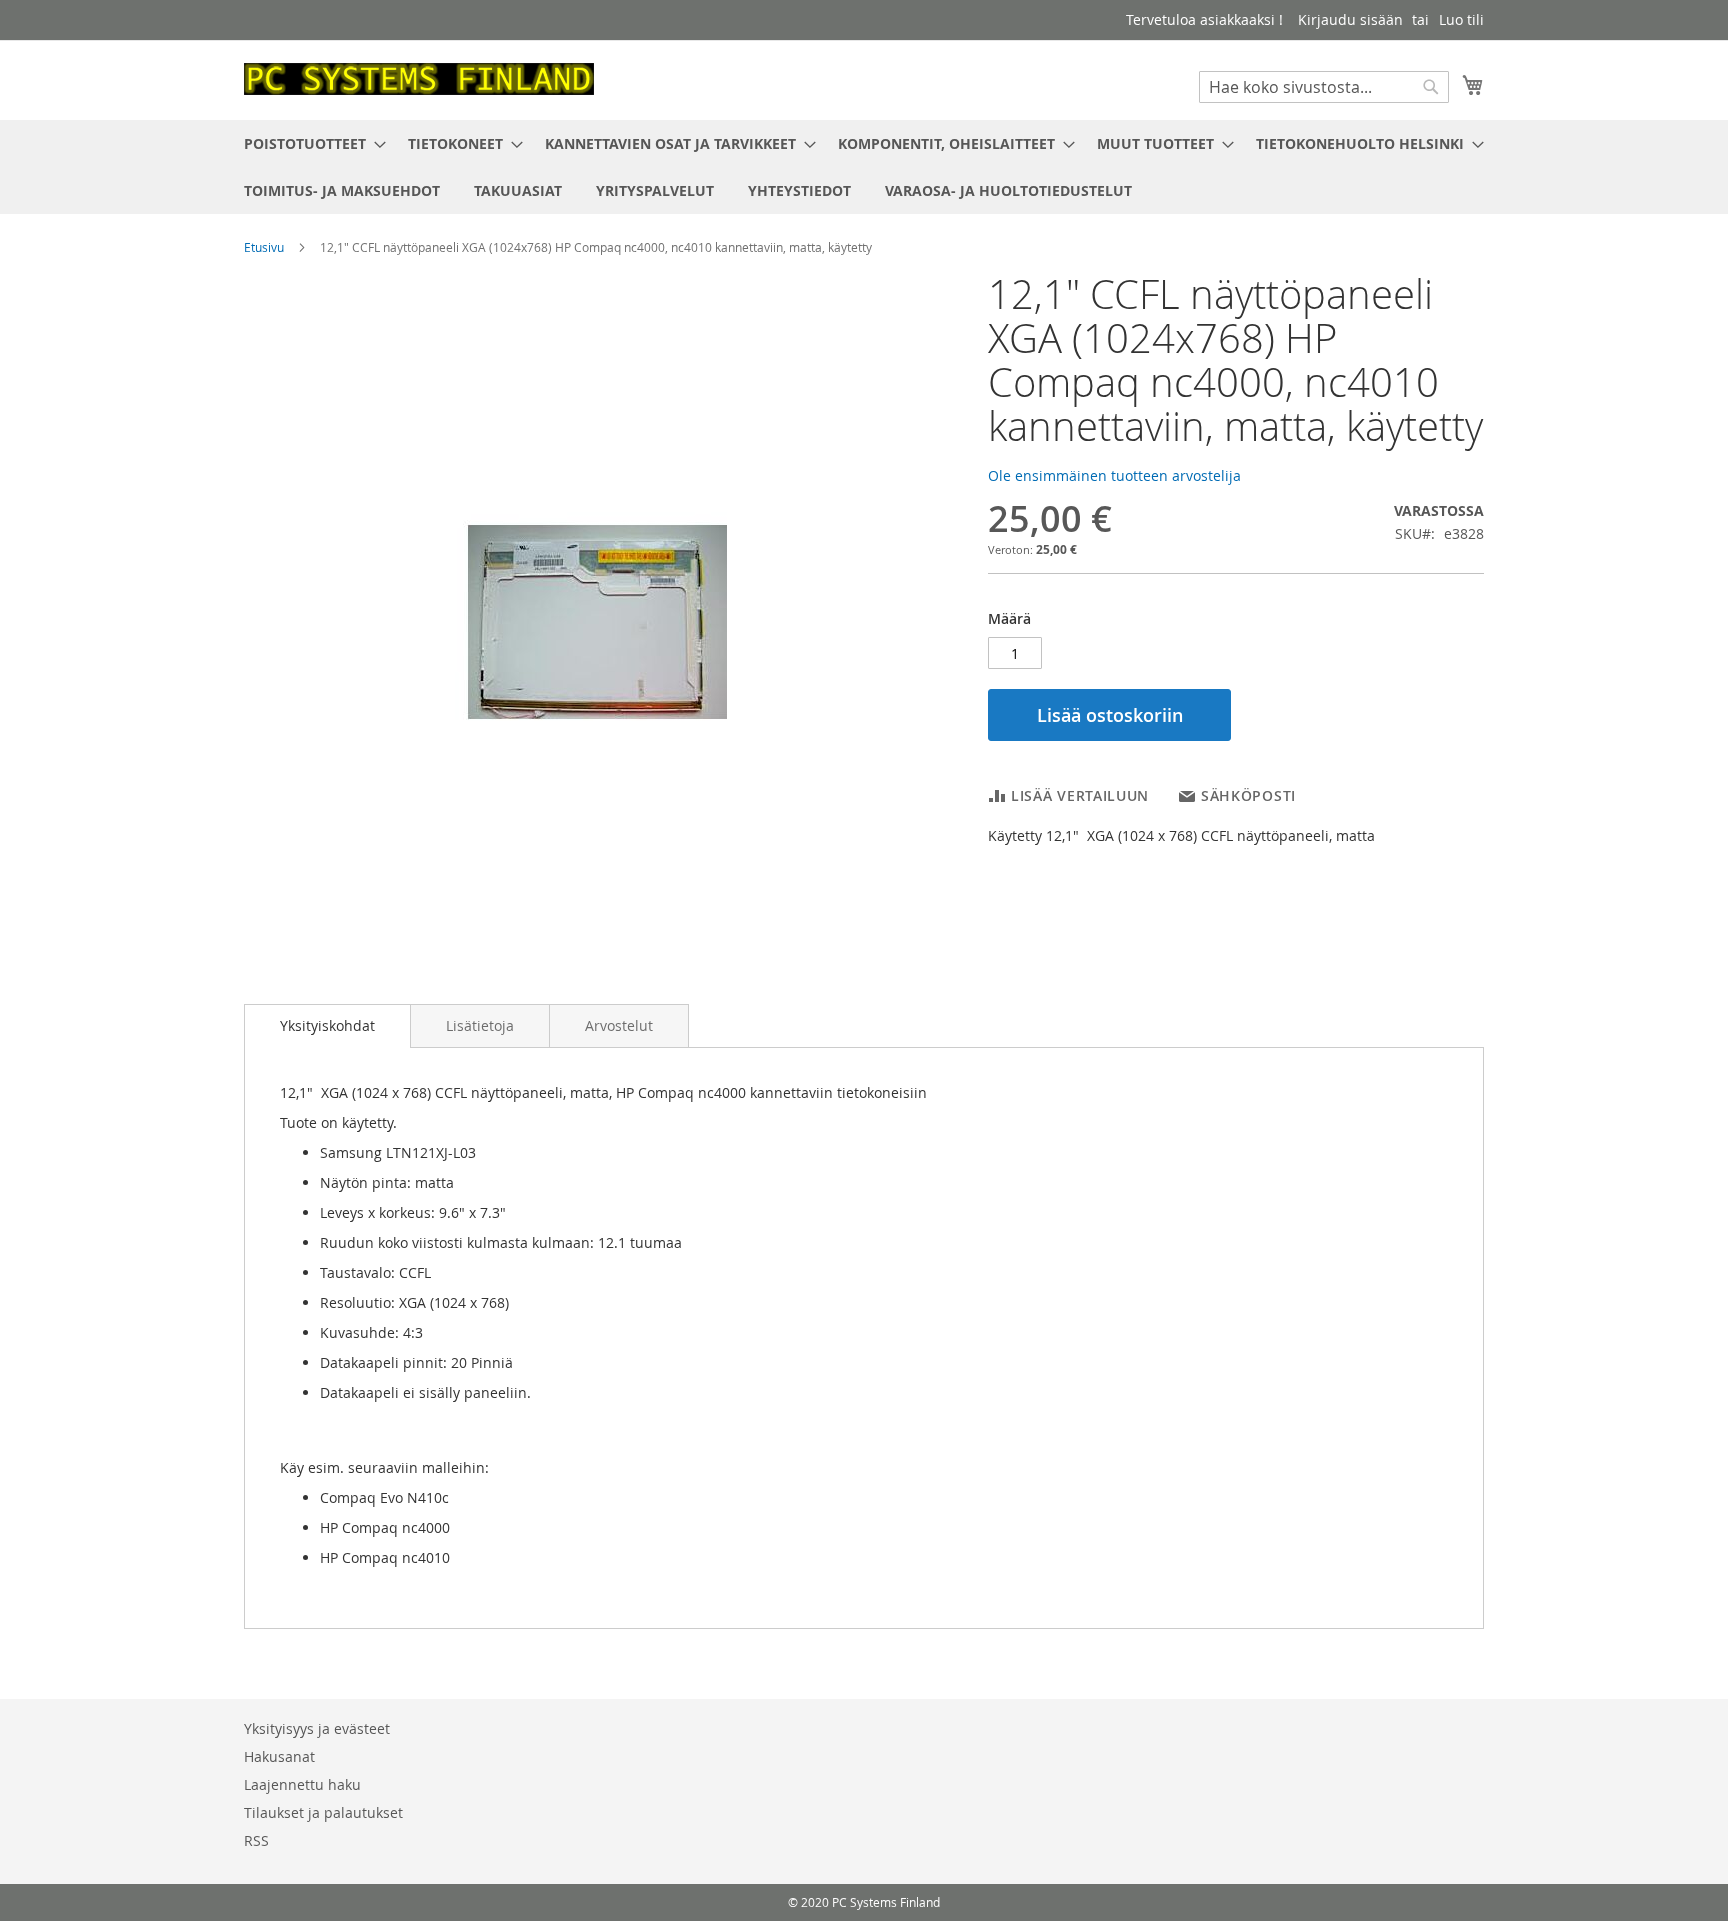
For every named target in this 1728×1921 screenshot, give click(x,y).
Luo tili (1461, 19)
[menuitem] (309, 143)
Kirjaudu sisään (1350, 19)
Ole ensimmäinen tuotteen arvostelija (1114, 475)
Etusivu (264, 247)
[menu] (864, 167)
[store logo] (419, 79)
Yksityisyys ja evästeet (317, 1728)
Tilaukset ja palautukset (323, 1812)
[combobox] (1324, 87)
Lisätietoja (480, 1025)
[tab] (327, 1026)
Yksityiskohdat (327, 1025)
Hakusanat (279, 1756)
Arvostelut (619, 1025)
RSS (256, 1840)
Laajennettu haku (302, 1784)
